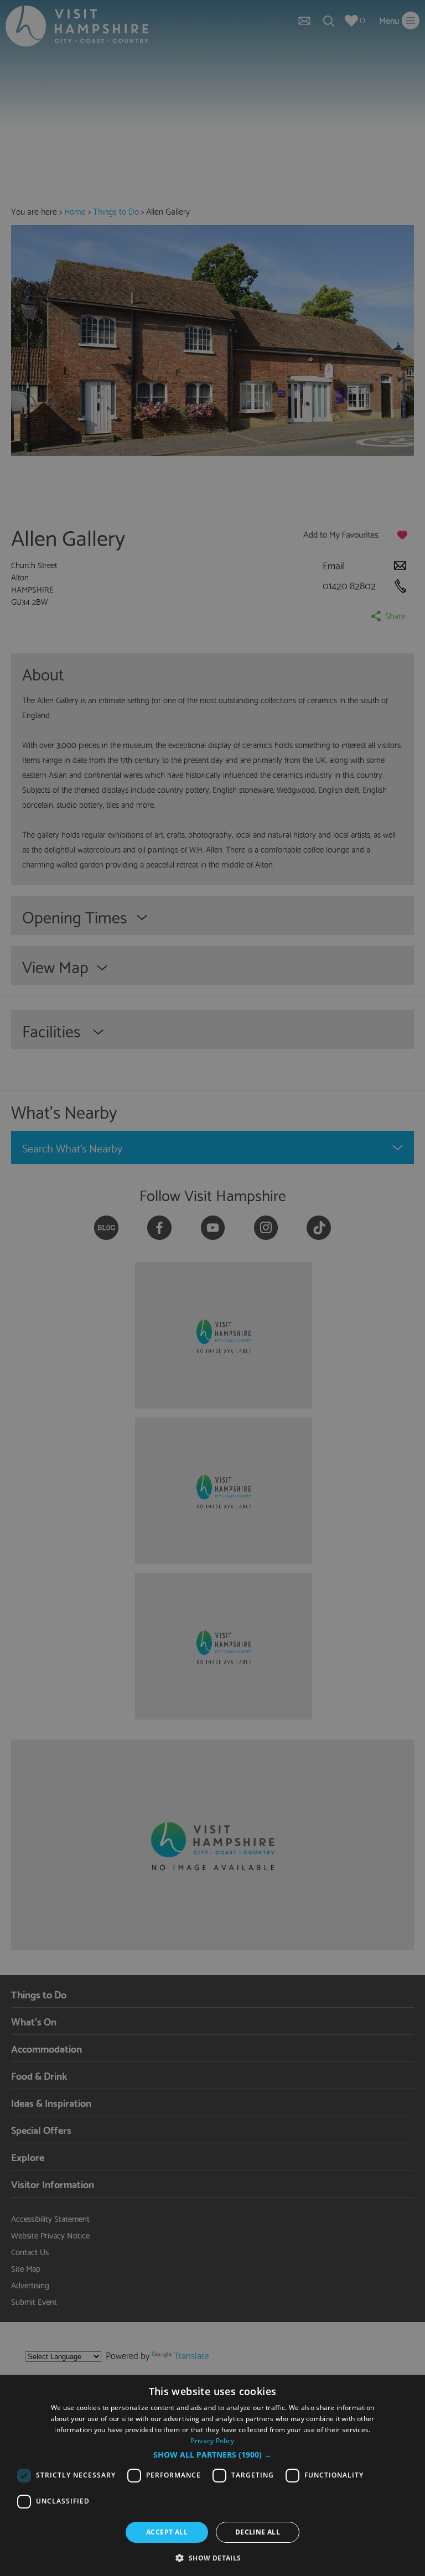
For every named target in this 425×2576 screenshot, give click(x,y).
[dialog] (212, 2476)
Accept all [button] (167, 2532)
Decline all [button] (258, 2532)
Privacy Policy (212, 2441)
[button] (212, 2455)
